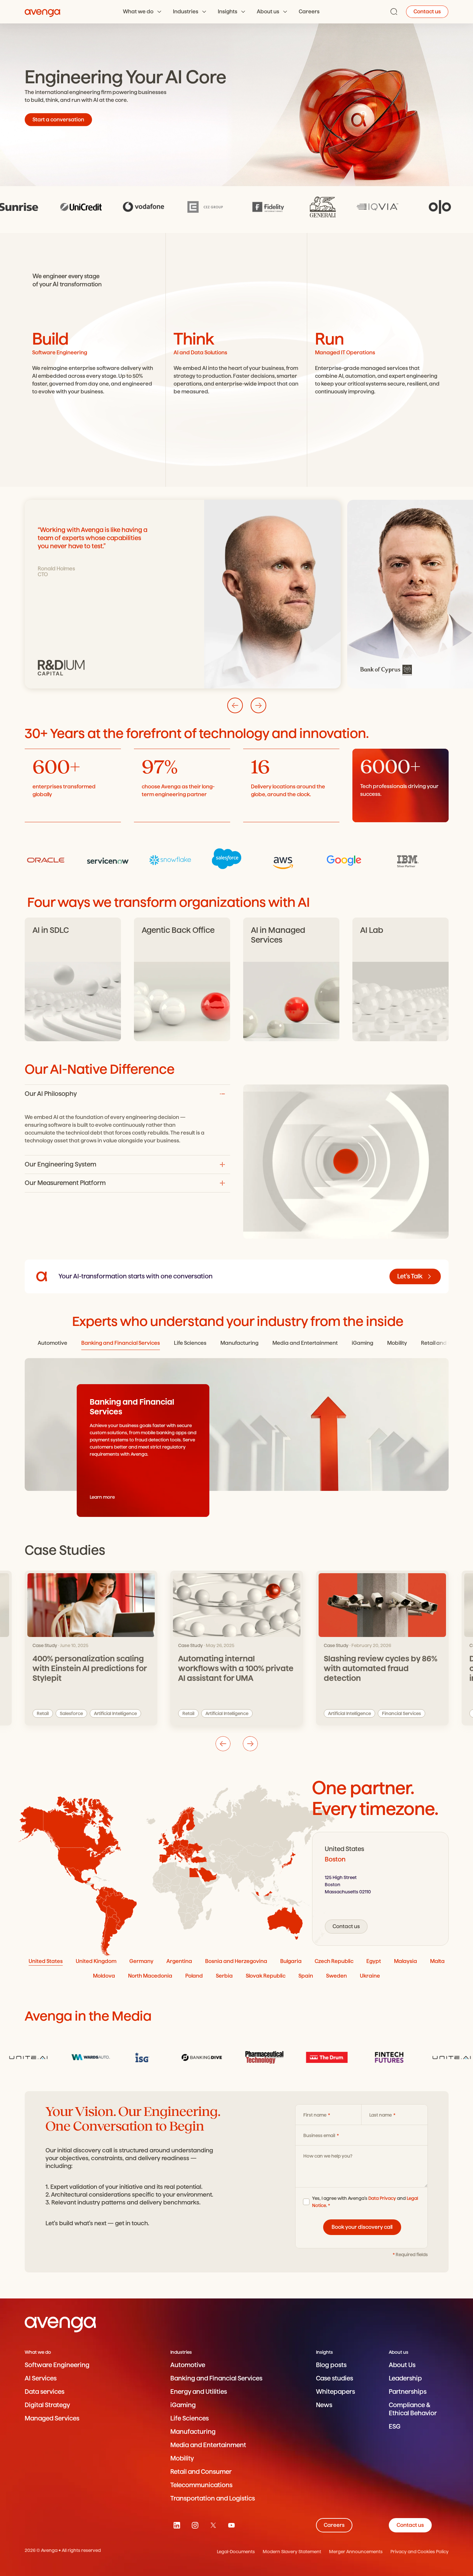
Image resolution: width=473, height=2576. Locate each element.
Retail (43, 1713)
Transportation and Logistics (213, 2498)
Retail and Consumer (201, 2472)
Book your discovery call (362, 2227)
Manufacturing (193, 2432)
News (324, 2405)
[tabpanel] (380, 1889)
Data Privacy (382, 2198)
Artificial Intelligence (81, 1713)
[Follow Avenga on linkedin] (177, 2525)
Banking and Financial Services (216, 2378)
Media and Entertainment (208, 2445)
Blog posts (331, 2365)
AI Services (41, 2378)
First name (315, 2115)
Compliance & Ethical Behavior (413, 2409)
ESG (395, 2426)
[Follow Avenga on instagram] (195, 2525)
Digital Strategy (47, 2405)
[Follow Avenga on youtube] (231, 2525)
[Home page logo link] (43, 12)
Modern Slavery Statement (292, 2552)
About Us (402, 2365)
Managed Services (52, 2418)
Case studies (335, 2378)
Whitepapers (335, 2392)
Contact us (427, 12)
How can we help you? (328, 2156)
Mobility (182, 2458)
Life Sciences (190, 2418)
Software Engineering (57, 2365)
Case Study (45, 1645)
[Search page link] (394, 12)
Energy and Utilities (199, 2392)
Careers (309, 12)
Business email (320, 2135)
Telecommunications (201, 2485)
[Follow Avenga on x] (213, 2525)
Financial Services (202, 1713)
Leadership (405, 2378)
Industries (186, 12)
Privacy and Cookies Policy (420, 2552)
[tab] (53, 1343)
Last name (381, 2115)
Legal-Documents (236, 2552)
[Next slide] (258, 705)
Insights (228, 12)
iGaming (183, 2405)
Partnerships (408, 2392)
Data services (45, 2392)
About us (268, 12)
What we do (138, 12)
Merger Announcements (356, 2552)
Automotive (188, 2365)
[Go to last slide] (235, 705)
